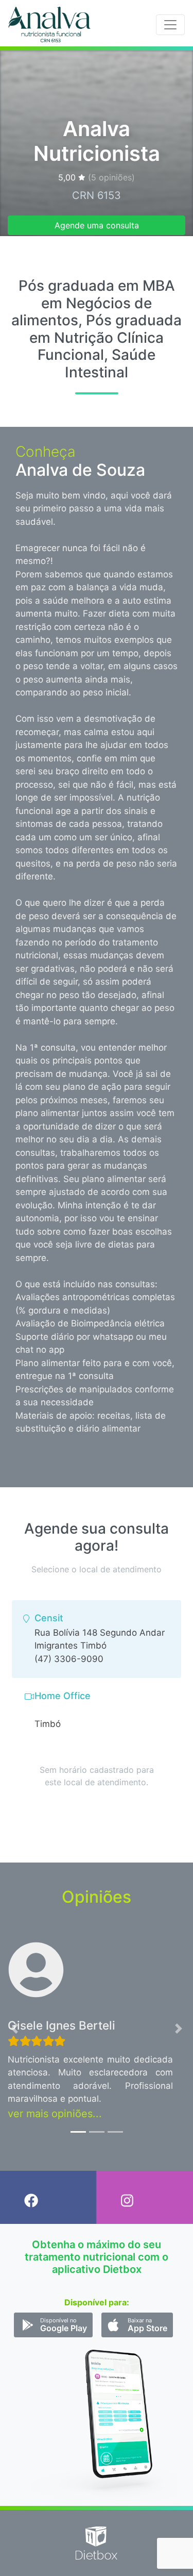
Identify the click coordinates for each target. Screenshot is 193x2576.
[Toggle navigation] (170, 25)
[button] (14, 2029)
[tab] (97, 1639)
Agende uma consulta (97, 225)
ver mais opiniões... (55, 2114)
